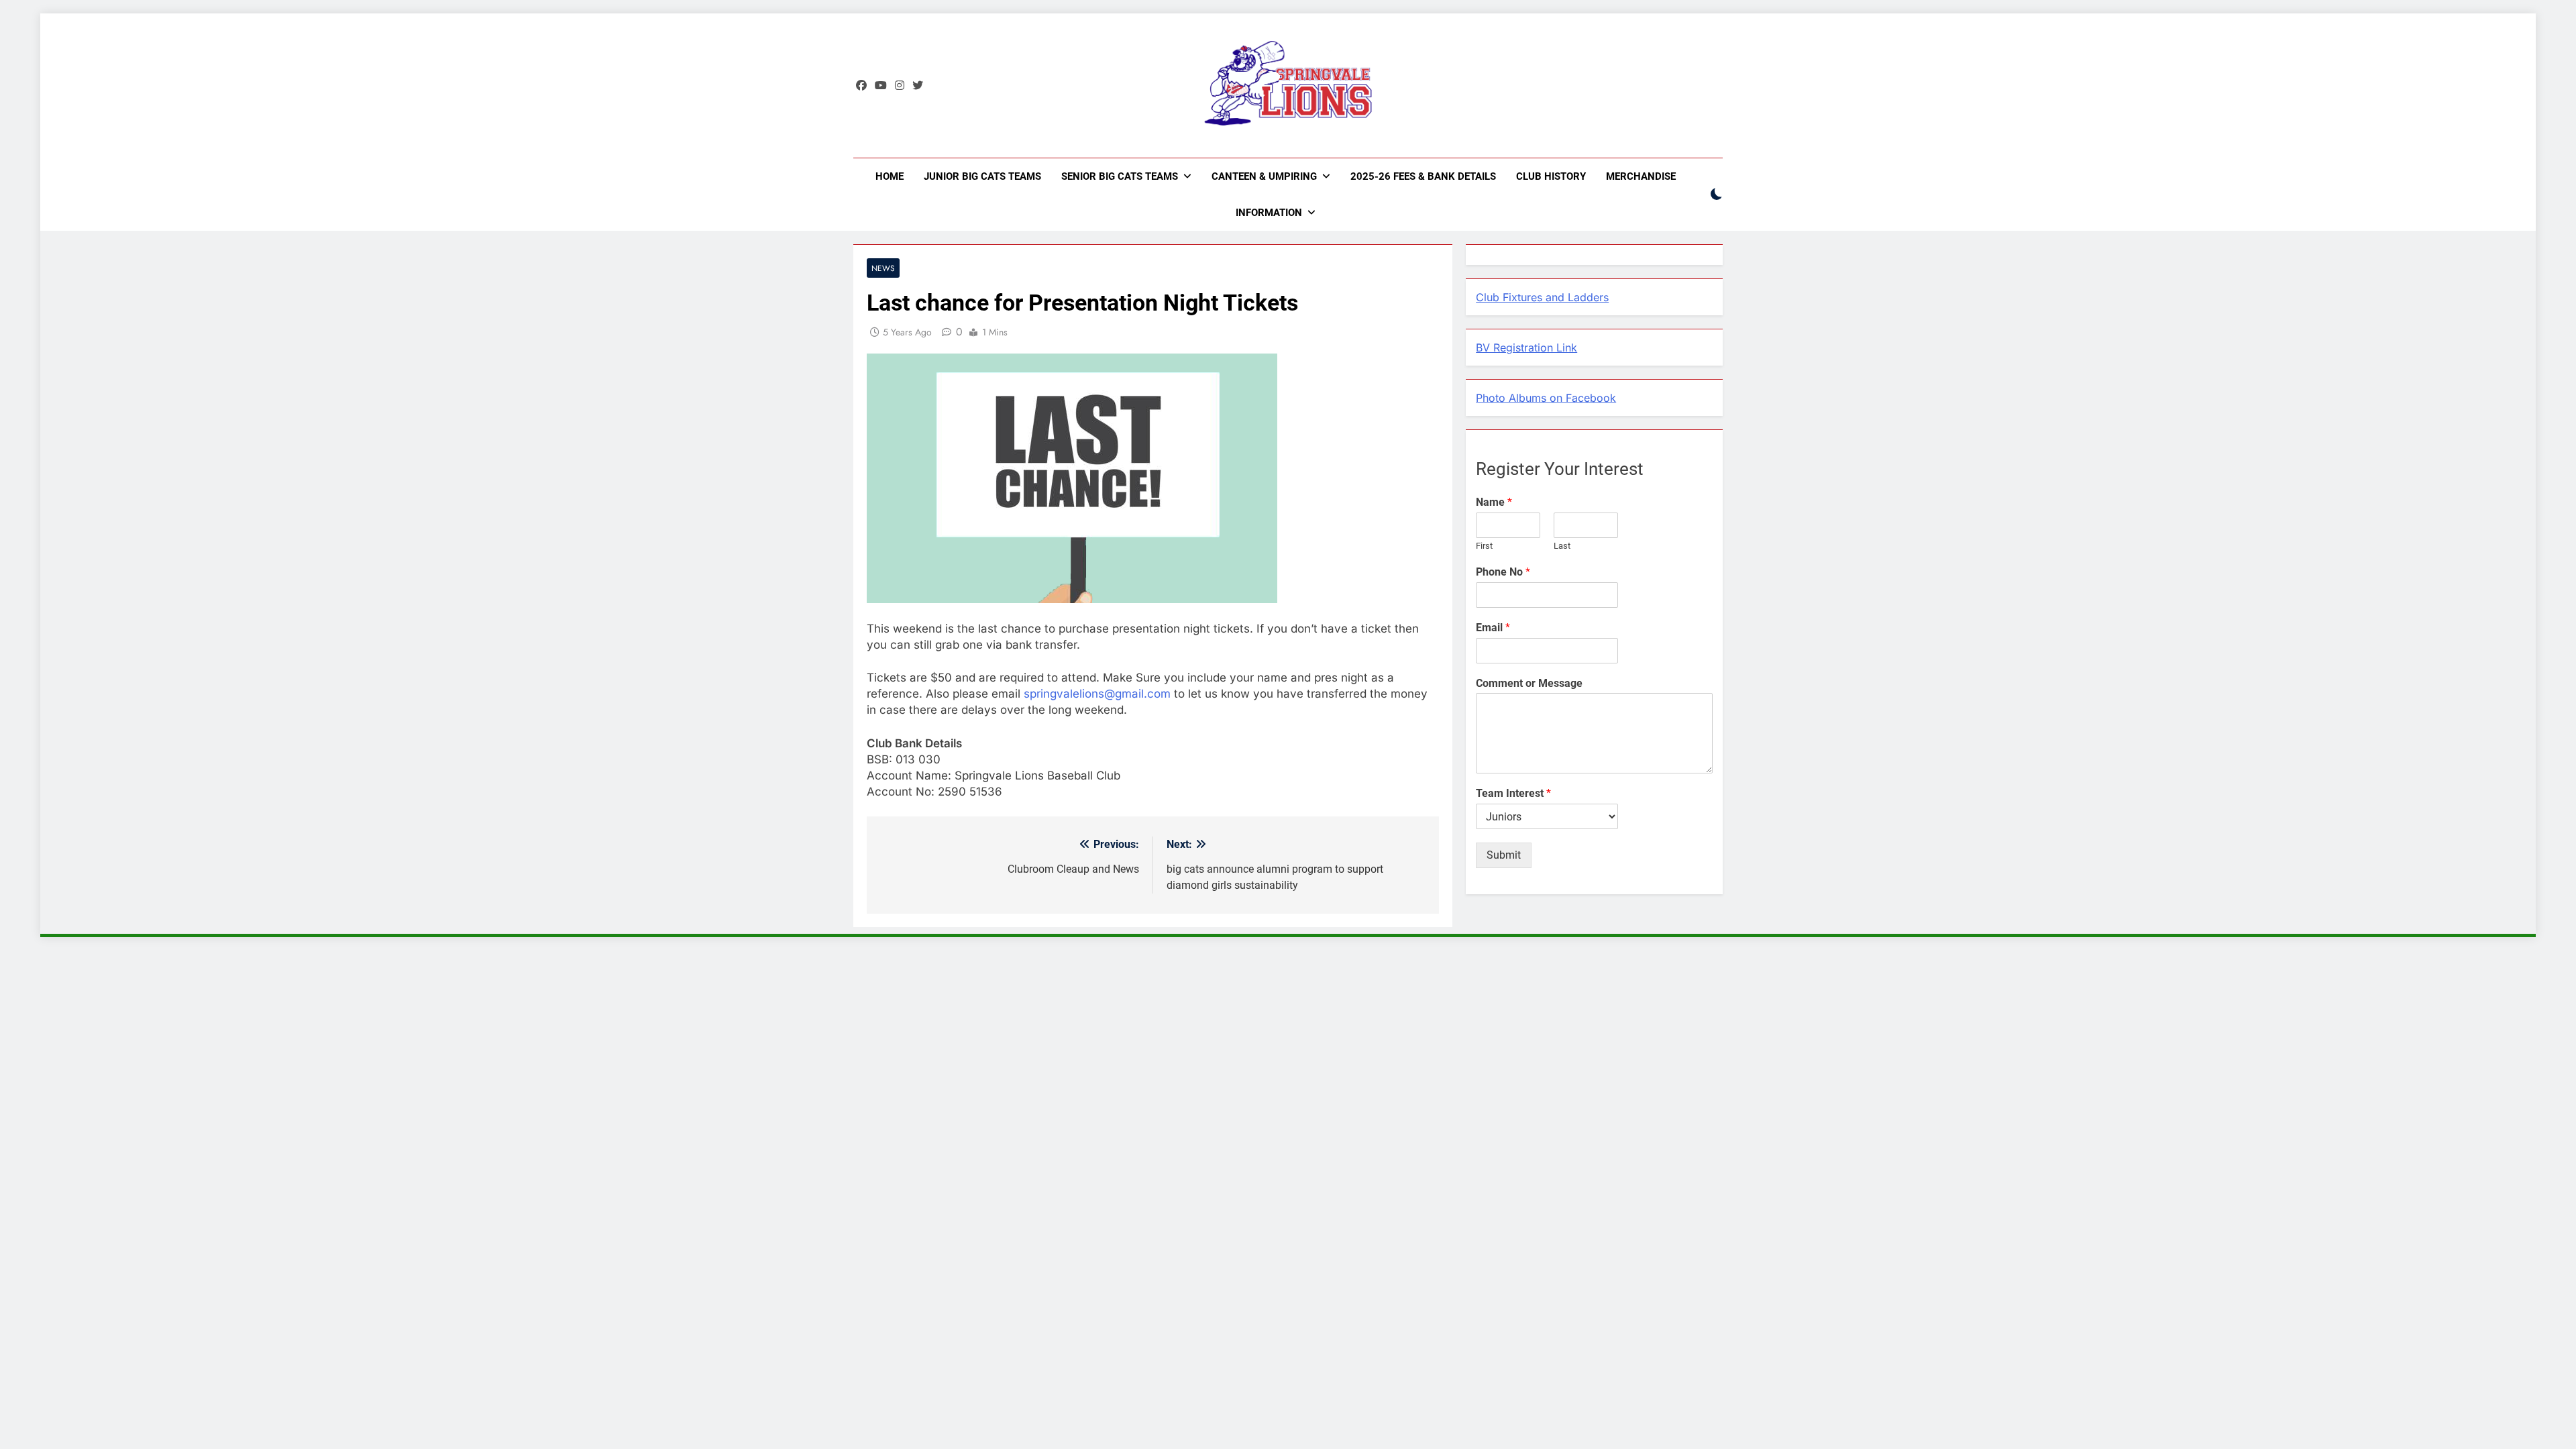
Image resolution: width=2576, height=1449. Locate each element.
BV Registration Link (1526, 347)
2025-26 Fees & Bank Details (1423, 176)
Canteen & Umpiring (1264, 176)
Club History (1551, 176)
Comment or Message (1529, 683)
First (1484, 546)
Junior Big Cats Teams (982, 176)
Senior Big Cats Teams (1120, 176)
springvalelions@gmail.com (1097, 694)
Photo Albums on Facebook (1546, 398)
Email (1493, 628)
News (883, 268)
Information (1269, 213)
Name (1494, 502)
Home (890, 176)
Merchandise (1641, 176)
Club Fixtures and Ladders (1542, 297)
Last (1562, 546)
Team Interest (1513, 793)
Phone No (1503, 572)
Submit (1504, 855)
